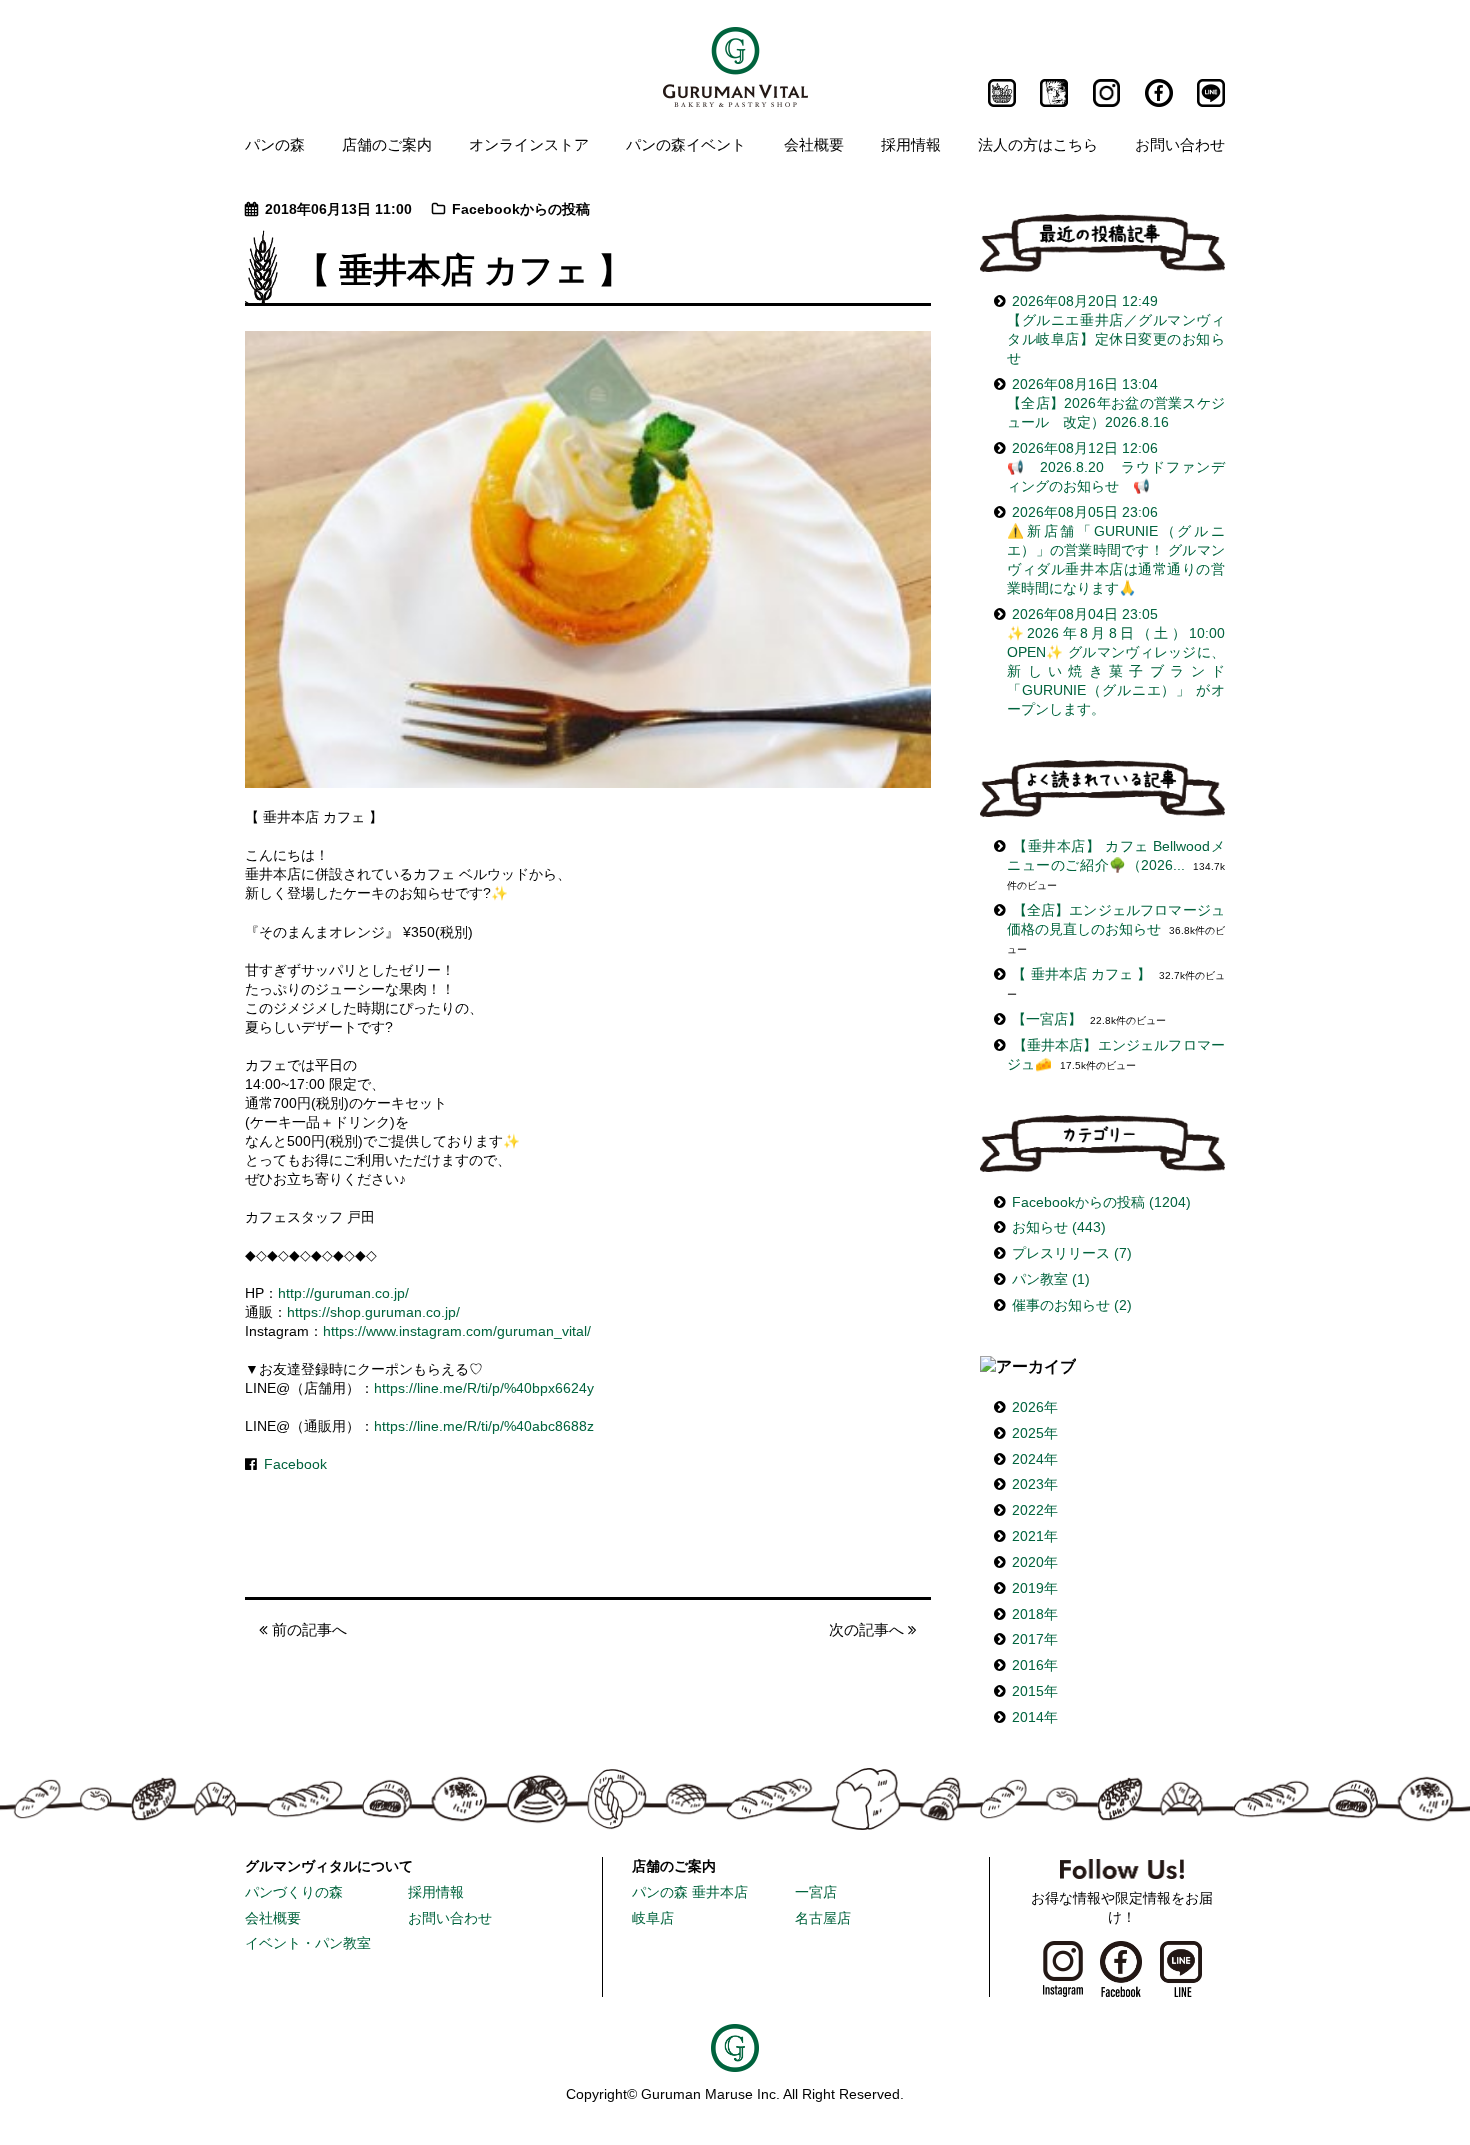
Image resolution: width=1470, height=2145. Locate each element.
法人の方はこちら (1038, 144)
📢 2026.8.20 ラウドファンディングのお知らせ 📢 (1116, 467)
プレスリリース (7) (1072, 1253)
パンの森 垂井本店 (690, 1892)
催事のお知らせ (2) (1072, 1305)
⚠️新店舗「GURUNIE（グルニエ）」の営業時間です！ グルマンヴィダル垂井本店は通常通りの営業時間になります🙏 (1116, 550)
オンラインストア (529, 144)
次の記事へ (868, 1629)
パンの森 (275, 144)
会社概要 (814, 144)
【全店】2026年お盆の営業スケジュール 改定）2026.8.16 (1116, 403)
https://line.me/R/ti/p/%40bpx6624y (484, 1388)
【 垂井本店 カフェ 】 (1081, 974)
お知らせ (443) (1059, 1227)
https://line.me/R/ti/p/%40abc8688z (484, 1426)
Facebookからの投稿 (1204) (1101, 1202)
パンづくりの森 (294, 1892)
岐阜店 (653, 1918)
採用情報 (911, 144)
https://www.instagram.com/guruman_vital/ (457, 1331)
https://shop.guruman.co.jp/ (373, 1312)
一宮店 (816, 1892)
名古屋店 (823, 1918)
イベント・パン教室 (308, 1943)
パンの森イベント (686, 144)
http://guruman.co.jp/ (343, 1293)
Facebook (295, 1464)
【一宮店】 (1047, 1019)
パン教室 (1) (1051, 1279)
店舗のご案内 (387, 144)
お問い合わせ (1180, 144)
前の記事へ (307, 1629)
